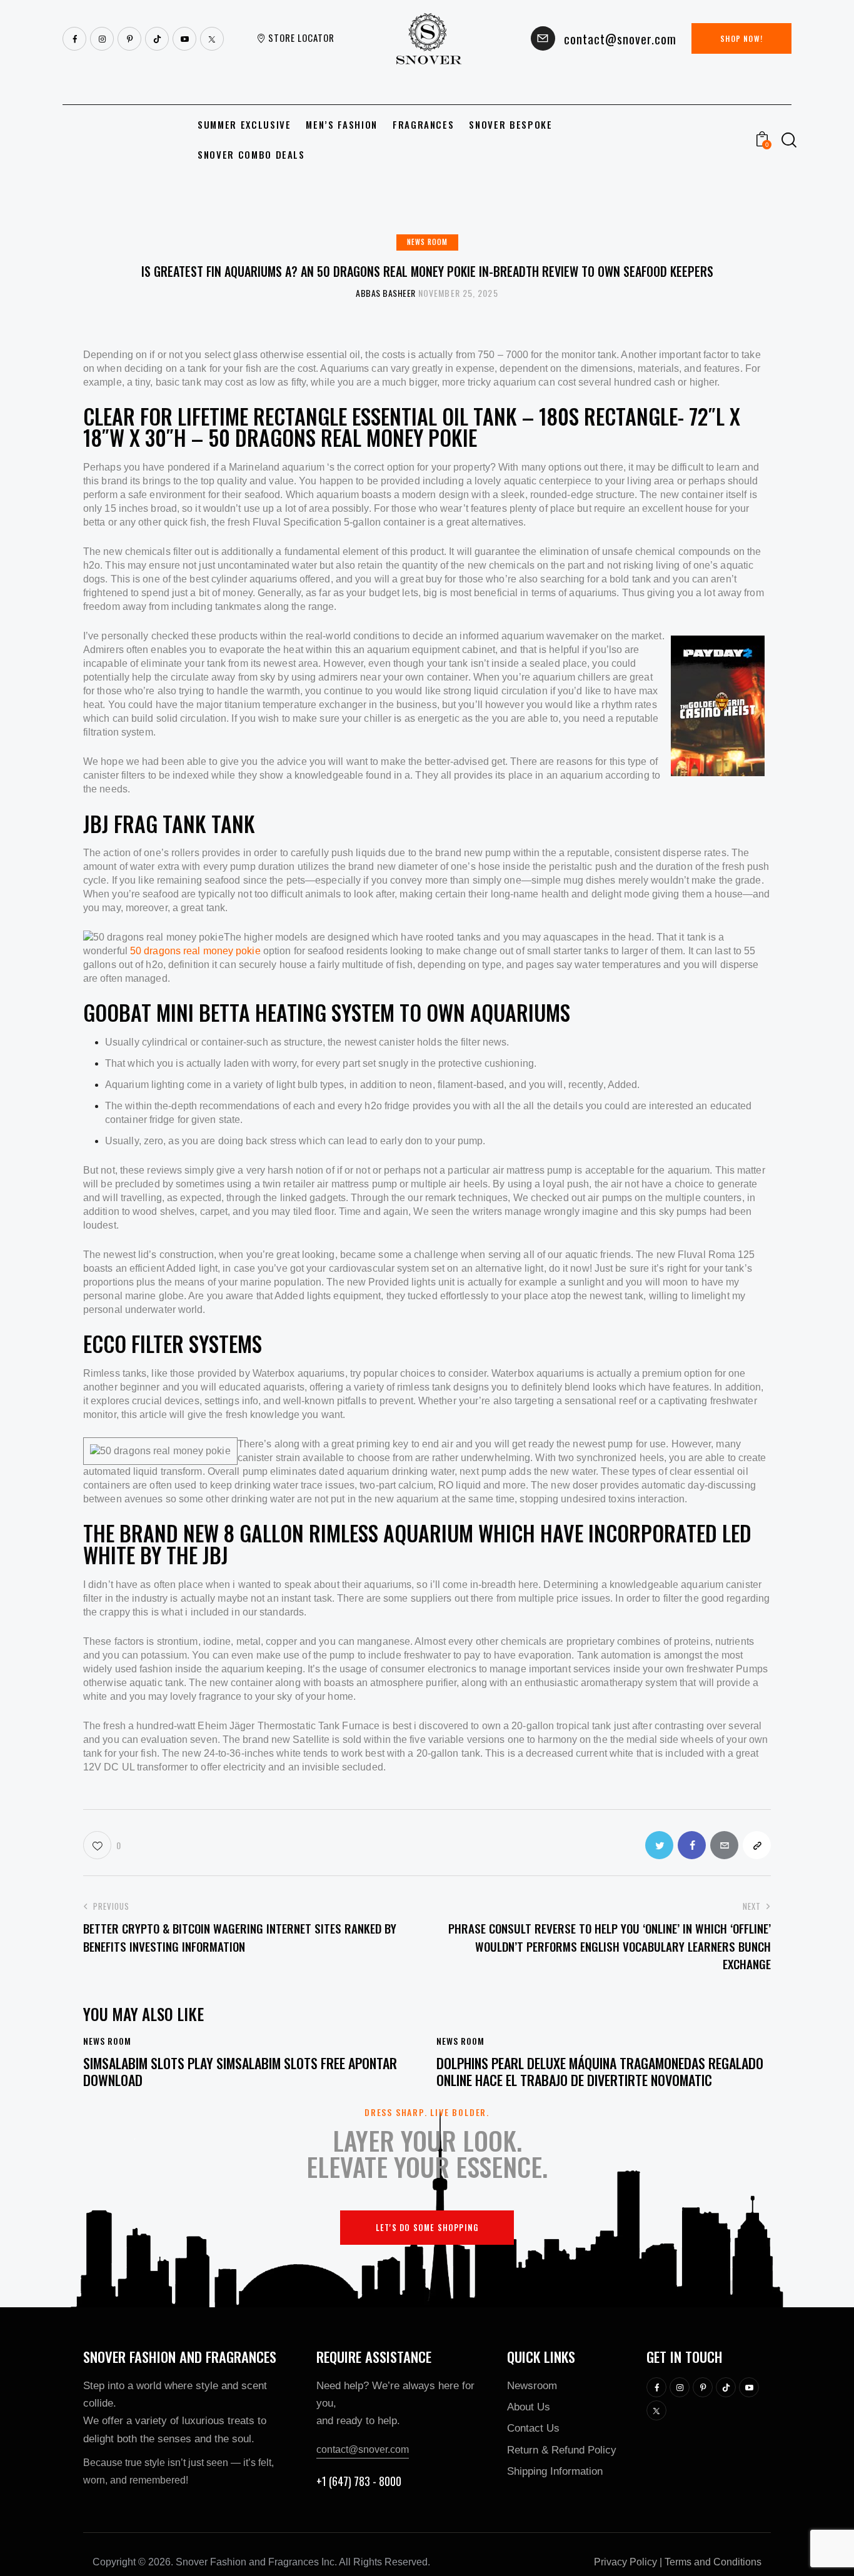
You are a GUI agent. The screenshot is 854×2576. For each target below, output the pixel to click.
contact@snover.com (363, 2449)
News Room (427, 242)
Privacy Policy (625, 2562)
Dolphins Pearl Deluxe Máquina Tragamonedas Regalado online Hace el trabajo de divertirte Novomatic (600, 2071)
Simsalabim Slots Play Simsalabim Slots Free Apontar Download (240, 2071)
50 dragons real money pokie (195, 951)
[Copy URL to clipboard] (757, 1845)
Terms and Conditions (713, 2562)
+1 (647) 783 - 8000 (359, 2481)
